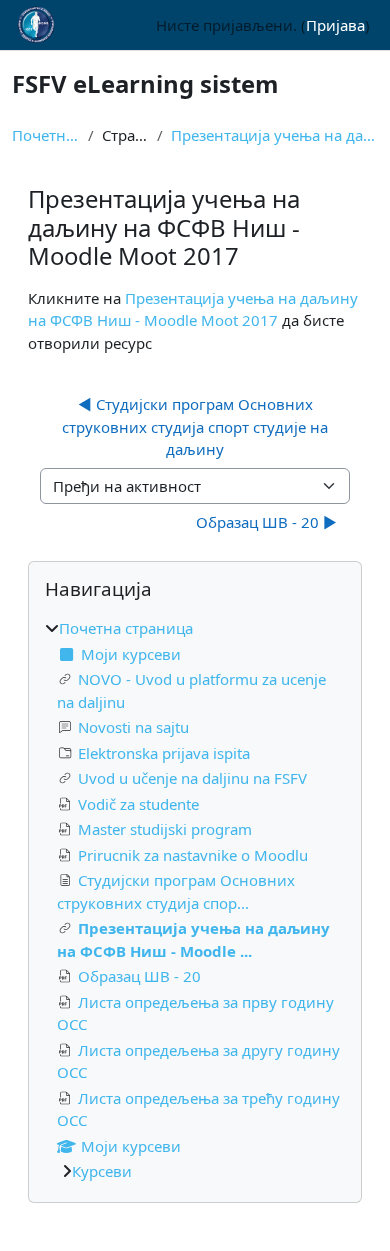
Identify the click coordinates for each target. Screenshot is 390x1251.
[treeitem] (195, 900)
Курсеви (102, 1171)
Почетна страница (46, 135)
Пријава (335, 25)
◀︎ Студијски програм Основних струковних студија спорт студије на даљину (197, 426)
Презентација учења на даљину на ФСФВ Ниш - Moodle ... (274, 135)
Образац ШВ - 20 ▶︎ (266, 522)
